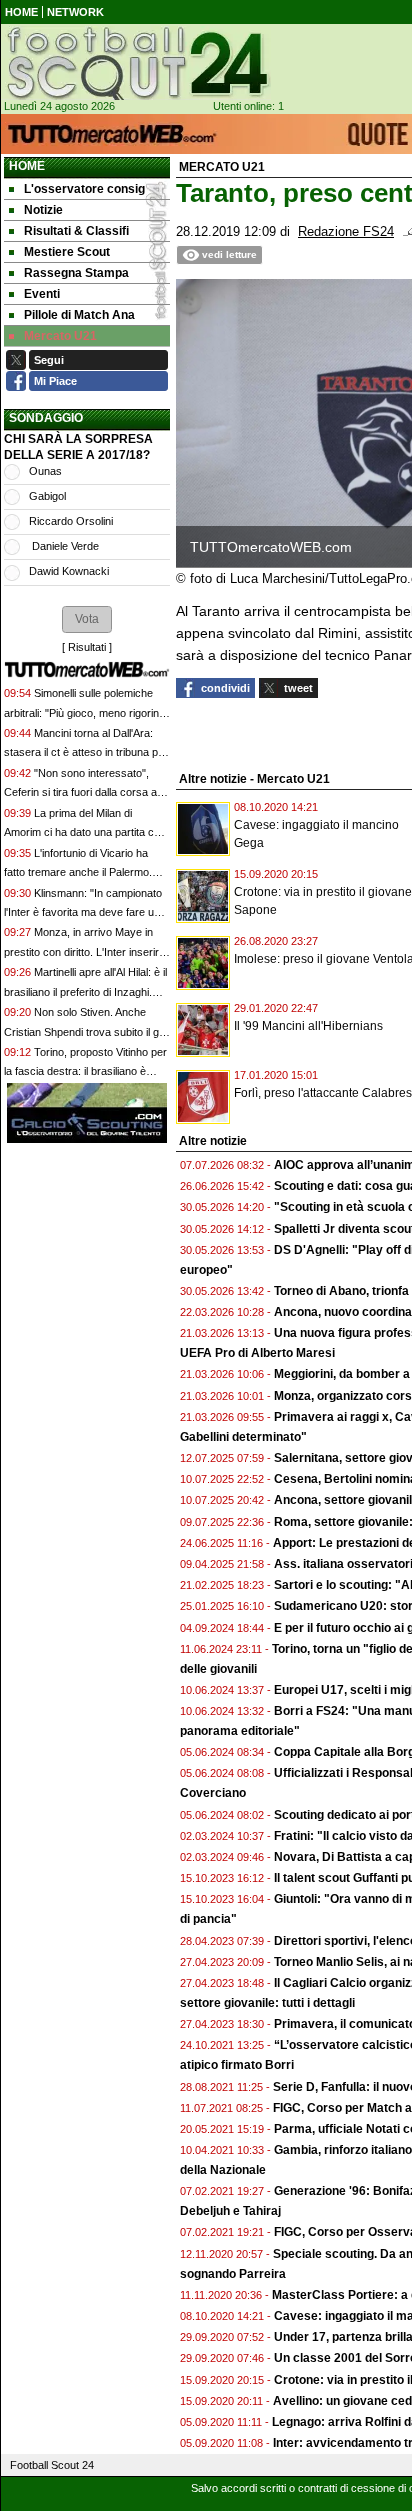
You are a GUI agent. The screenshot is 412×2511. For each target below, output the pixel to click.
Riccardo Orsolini (71, 521)
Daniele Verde (64, 546)
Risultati (87, 647)
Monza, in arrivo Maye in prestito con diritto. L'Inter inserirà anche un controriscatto (84, 951)
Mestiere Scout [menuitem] (67, 252)
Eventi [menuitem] (42, 294)
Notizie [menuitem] (43, 210)
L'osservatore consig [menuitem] (84, 189)
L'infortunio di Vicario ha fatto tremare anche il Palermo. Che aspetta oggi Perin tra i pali (79, 872)
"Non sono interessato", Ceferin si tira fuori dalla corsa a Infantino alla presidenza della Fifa (85, 792)
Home (27, 166)
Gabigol (47, 496)
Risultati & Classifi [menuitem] (76, 231)
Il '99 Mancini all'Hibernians (308, 1026)
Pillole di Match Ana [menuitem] (79, 315)
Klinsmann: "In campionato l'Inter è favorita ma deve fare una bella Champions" (85, 912)
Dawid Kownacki (69, 571)
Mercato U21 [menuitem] (60, 336)
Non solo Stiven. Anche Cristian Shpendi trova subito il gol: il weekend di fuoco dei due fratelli (87, 1031)
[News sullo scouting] (136, 63)
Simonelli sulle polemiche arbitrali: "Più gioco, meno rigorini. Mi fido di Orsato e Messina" (84, 712)
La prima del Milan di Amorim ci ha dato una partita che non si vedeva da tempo (85, 832)
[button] (87, 619)
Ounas (45, 471)
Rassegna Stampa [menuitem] (76, 273)
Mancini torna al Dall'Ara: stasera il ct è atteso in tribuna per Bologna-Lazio (86, 752)
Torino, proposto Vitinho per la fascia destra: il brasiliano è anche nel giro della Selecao (85, 1071)
